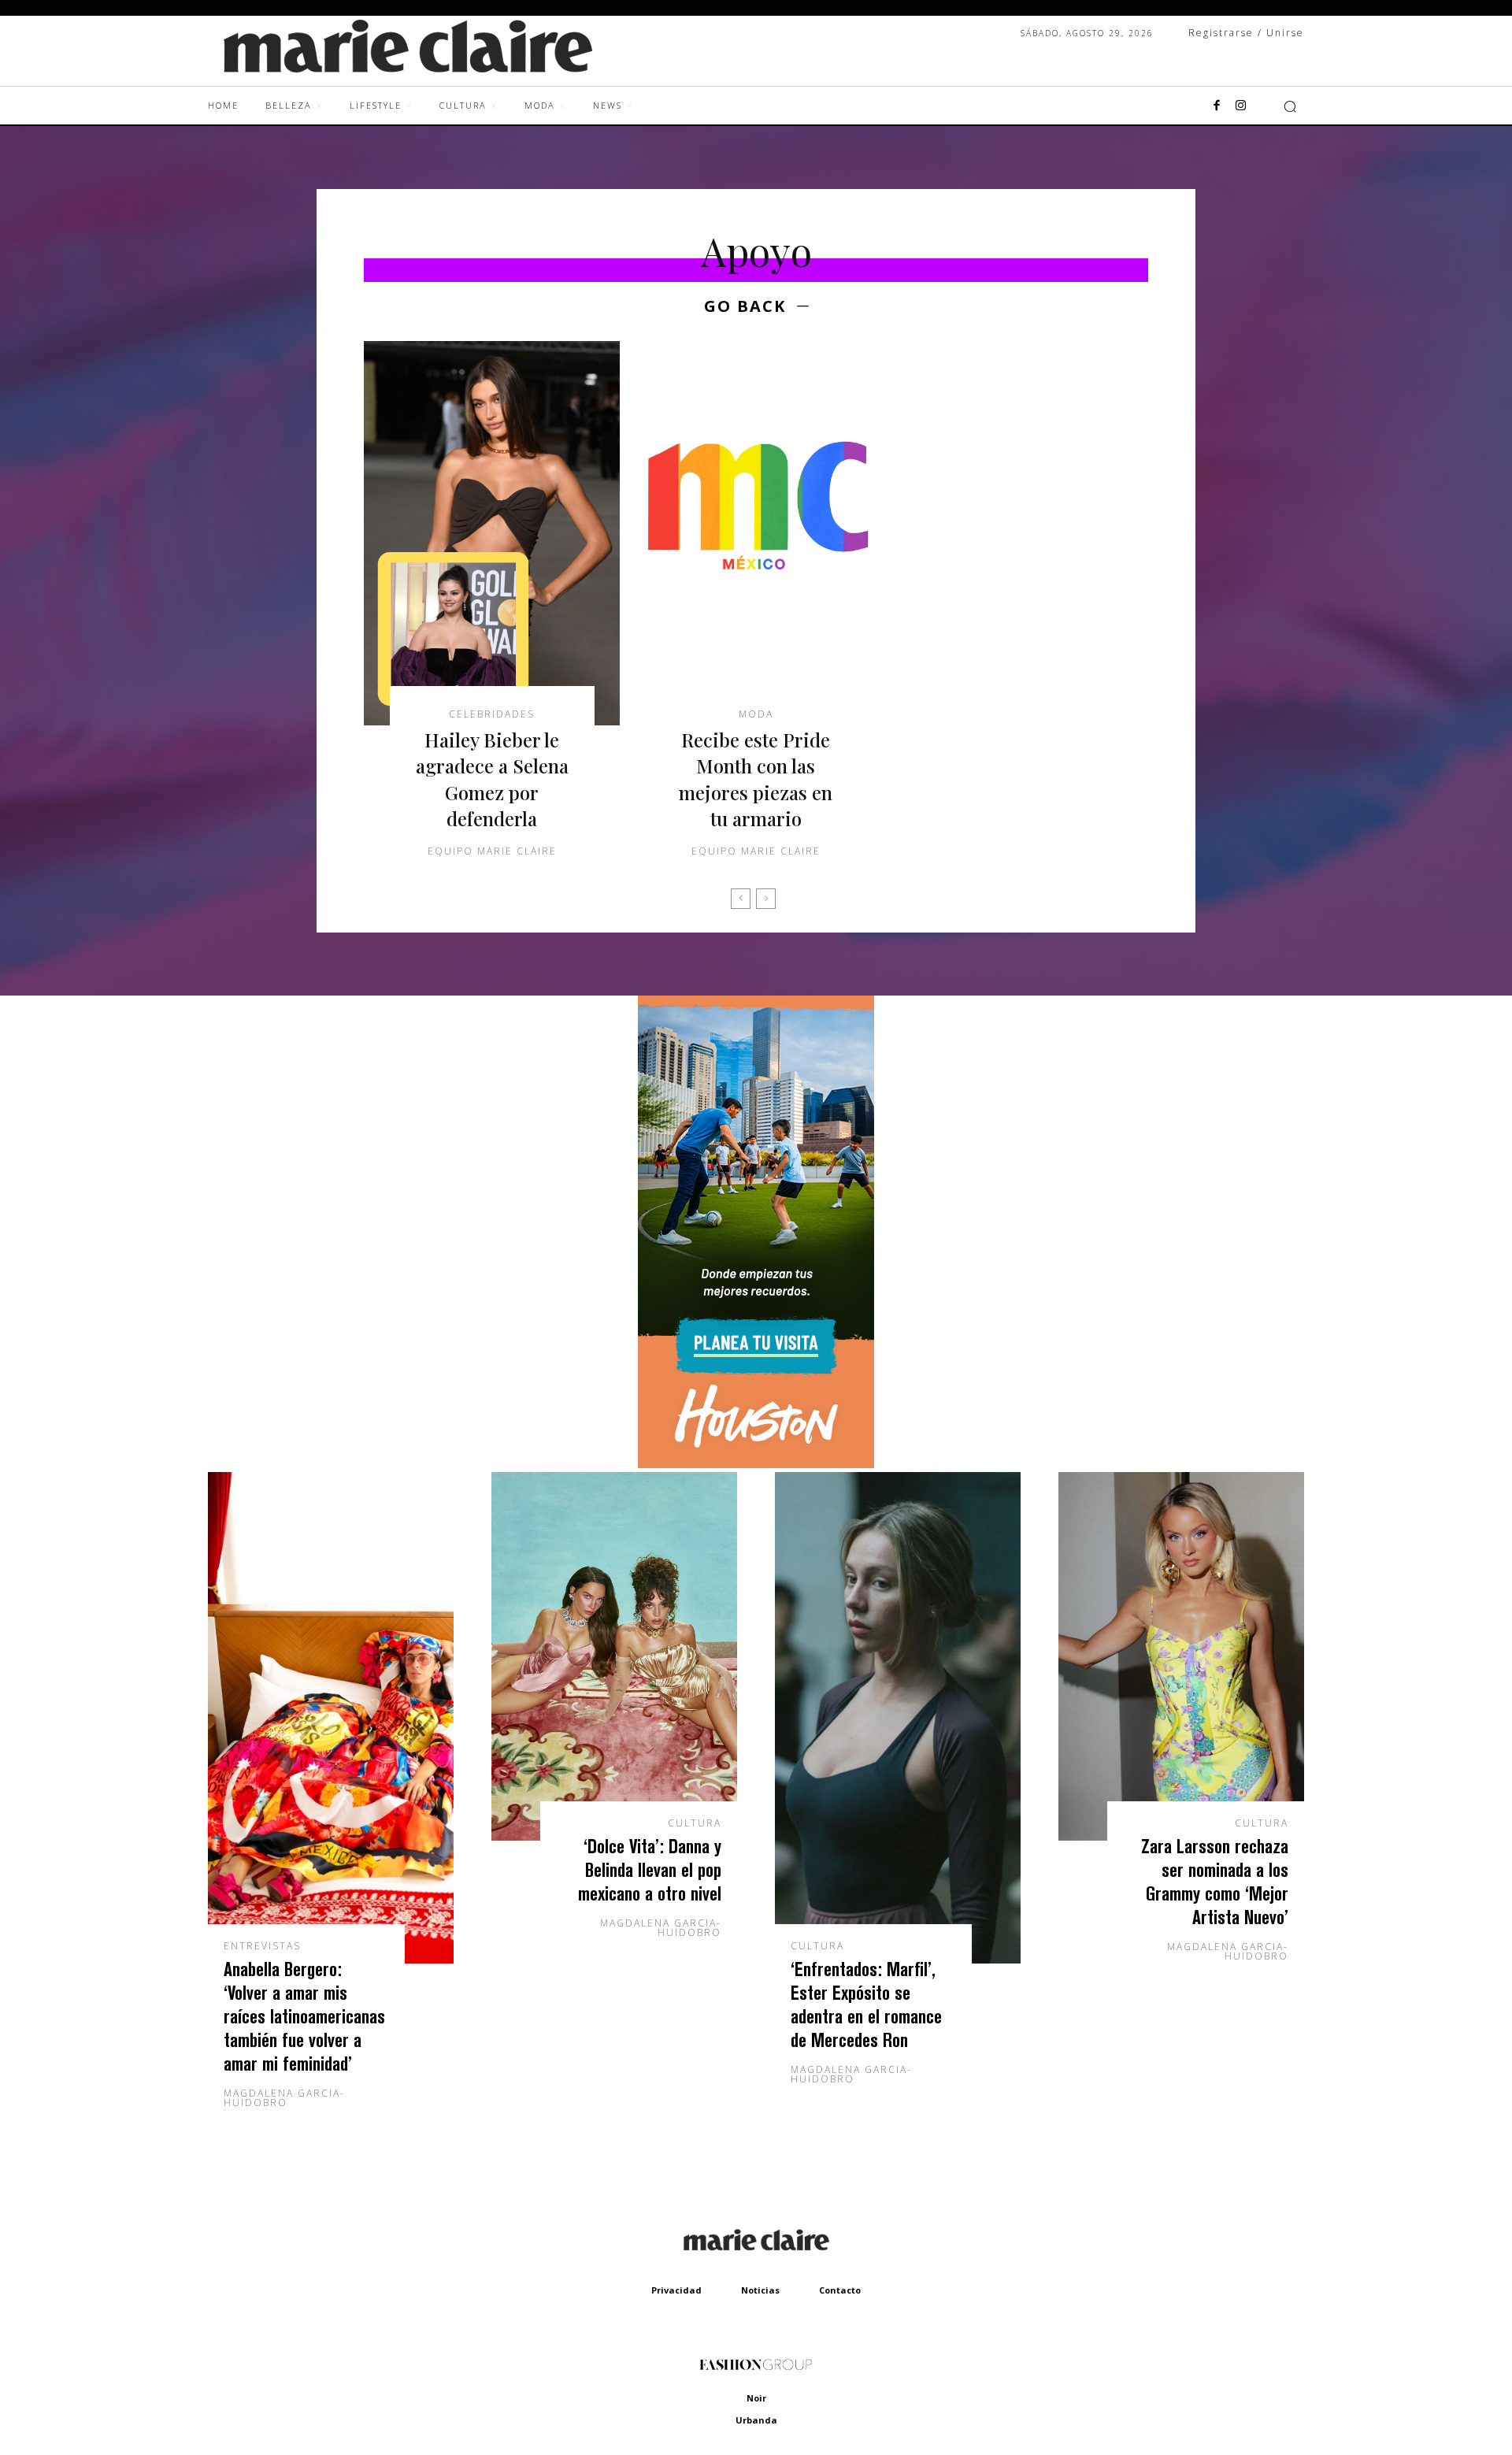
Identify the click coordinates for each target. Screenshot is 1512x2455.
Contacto (840, 2290)
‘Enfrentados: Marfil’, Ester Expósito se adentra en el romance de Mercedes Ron (866, 2004)
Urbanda (756, 2420)
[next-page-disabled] (766, 899)
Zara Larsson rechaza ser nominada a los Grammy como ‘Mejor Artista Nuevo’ (1215, 1881)
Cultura (695, 1823)
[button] (1290, 106)
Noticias (760, 2290)
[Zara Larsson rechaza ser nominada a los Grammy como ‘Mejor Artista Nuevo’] (1181, 1656)
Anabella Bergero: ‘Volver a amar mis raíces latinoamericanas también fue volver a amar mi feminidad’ (304, 2016)
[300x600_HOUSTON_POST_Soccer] (756, 1464)
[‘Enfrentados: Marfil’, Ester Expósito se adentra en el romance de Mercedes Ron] (898, 1718)
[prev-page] (741, 899)
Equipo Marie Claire (492, 851)
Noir (756, 2398)
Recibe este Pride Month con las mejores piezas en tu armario (756, 779)
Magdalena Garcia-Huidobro (284, 2098)
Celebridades (492, 714)
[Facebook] (1217, 106)
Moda (756, 714)
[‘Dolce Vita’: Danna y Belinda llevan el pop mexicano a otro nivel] (614, 1656)
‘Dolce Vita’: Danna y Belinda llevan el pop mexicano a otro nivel (650, 1869)
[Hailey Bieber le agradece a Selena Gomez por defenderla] (492, 533)
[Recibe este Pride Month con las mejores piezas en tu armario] (756, 533)
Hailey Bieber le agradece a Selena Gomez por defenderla (492, 779)
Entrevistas (262, 1946)
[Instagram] (1240, 106)
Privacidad (676, 2290)
